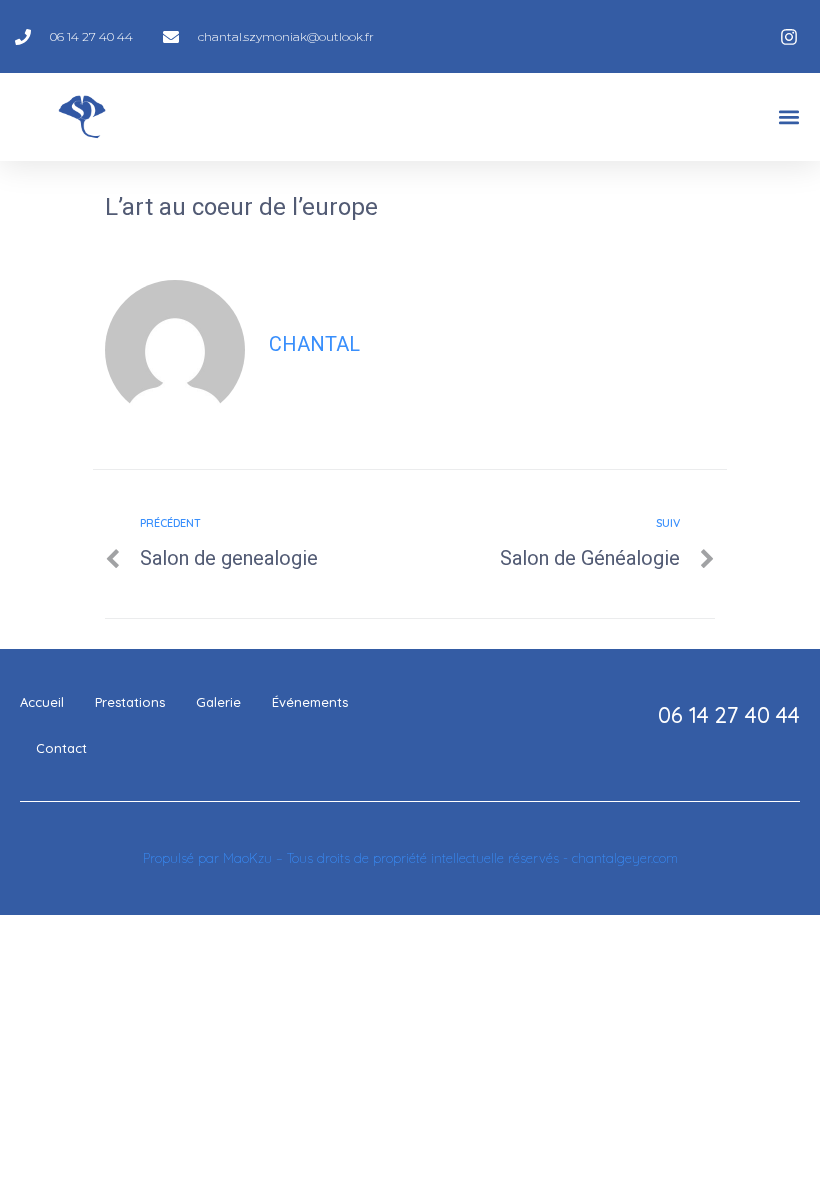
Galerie (218, 702)
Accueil (42, 702)
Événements (310, 702)
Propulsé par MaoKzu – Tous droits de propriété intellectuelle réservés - (357, 858)
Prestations (130, 702)
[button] (788, 117)
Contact (61, 748)
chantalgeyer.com (625, 858)
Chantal (314, 344)
